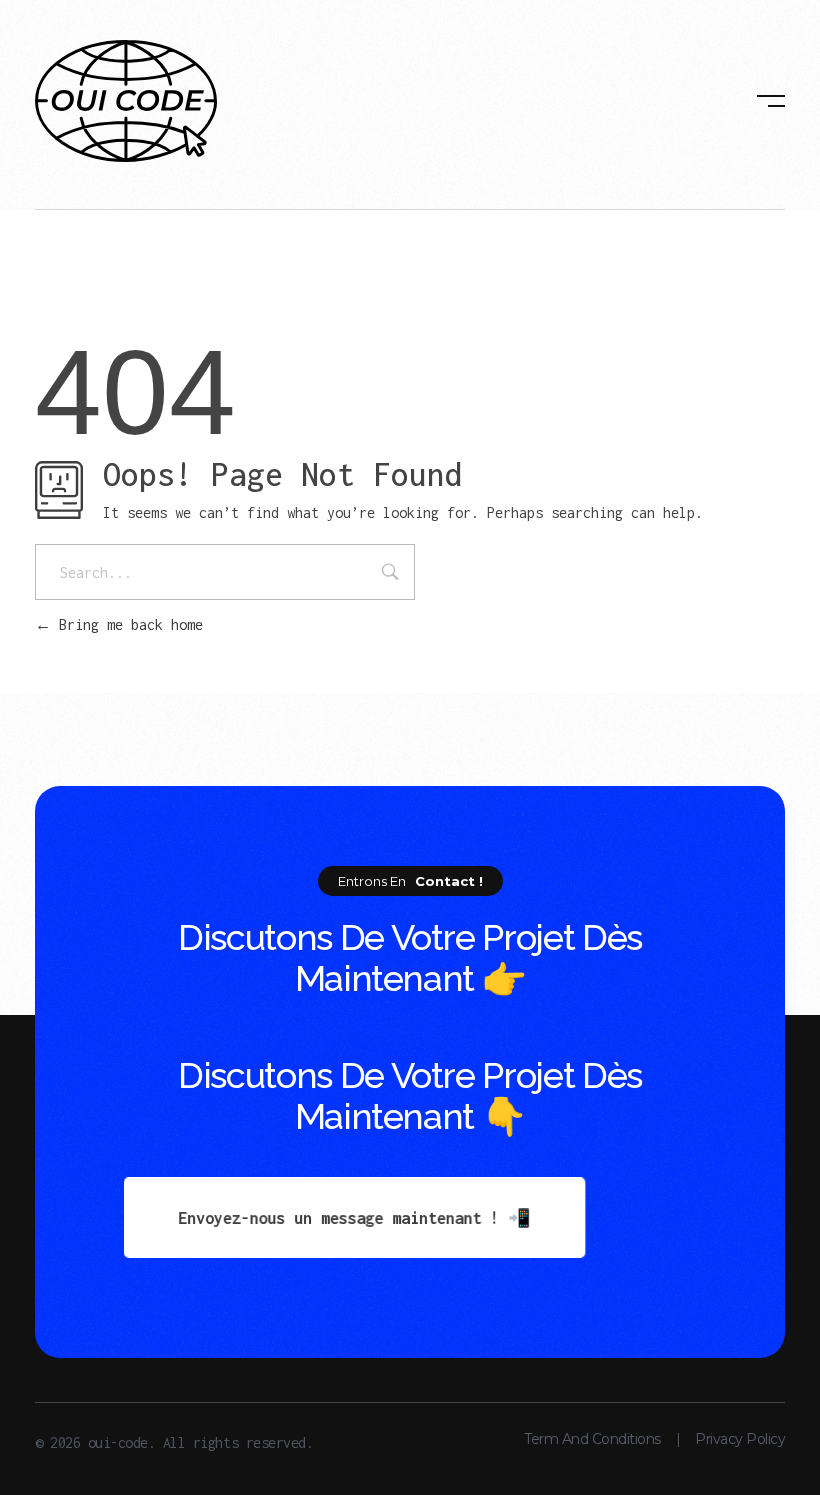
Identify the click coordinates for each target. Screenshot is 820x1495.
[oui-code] (126, 101)
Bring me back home (127, 624)
